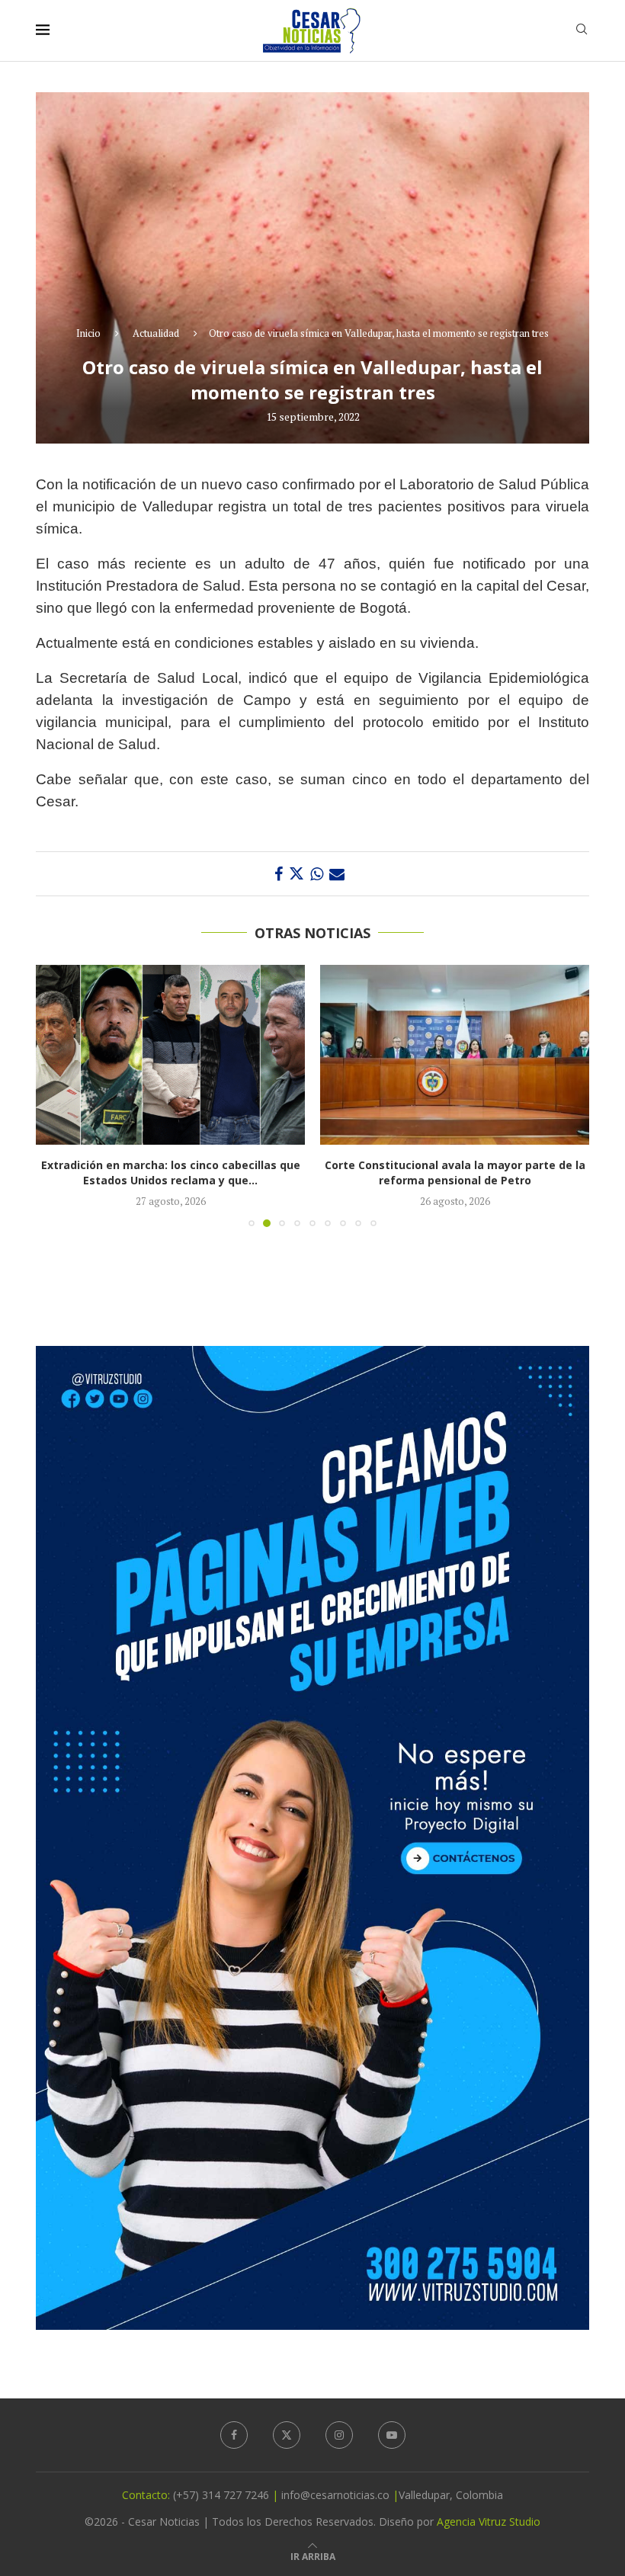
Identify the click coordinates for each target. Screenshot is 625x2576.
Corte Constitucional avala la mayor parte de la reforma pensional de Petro (171, 1173)
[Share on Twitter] (296, 874)
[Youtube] (392, 2435)
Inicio (88, 333)
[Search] (582, 31)
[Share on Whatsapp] (317, 874)
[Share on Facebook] (279, 874)
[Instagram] (339, 2435)
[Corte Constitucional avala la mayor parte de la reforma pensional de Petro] (170, 1054)
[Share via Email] (337, 874)
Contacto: (147, 2495)
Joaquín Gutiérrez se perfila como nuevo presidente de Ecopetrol (455, 1173)
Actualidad (156, 333)
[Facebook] (234, 2435)
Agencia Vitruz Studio (489, 2522)
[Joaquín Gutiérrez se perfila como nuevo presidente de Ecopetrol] (455, 1054)
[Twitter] (287, 2435)
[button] (56, 1095)
